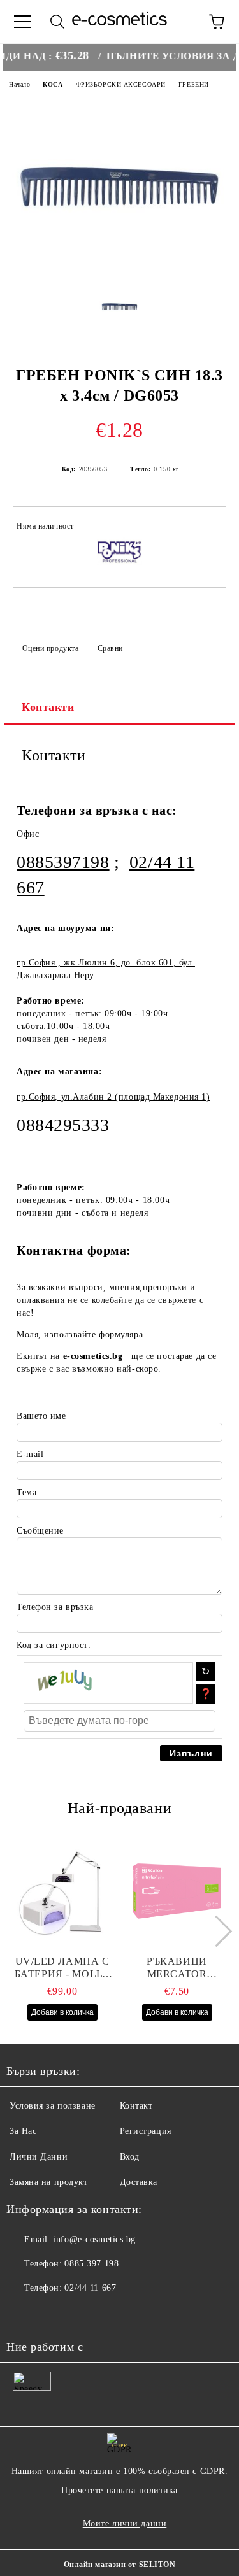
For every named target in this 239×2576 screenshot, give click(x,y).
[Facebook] (23, 2314)
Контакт (136, 2106)
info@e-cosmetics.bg (94, 2239)
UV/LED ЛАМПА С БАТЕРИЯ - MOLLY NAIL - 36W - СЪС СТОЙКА (62, 1968)
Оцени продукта (50, 648)
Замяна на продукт (49, 2182)
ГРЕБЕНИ (194, 84)
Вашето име (41, 1416)
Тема (26, 1492)
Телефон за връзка (55, 1607)
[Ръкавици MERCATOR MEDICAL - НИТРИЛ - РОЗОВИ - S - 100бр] (177, 1891)
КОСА (53, 84)
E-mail (30, 1454)
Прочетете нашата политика (119, 2490)
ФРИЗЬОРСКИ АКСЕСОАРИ (121, 84)
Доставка (139, 2182)
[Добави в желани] (207, 528)
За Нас (23, 2131)
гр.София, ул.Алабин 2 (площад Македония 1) (113, 1097)
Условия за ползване (53, 2106)
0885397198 (63, 862)
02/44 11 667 (90, 2288)
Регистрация (146, 2131)
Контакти (48, 707)
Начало (19, 84)
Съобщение (40, 1531)
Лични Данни (39, 2157)
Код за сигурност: (54, 1645)
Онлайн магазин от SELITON (120, 2565)
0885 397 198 (91, 2264)
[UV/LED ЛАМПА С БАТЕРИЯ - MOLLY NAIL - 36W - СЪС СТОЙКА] (62, 1891)
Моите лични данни (125, 2523)
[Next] (216, 1931)
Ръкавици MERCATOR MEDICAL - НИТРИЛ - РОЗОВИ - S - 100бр (177, 1968)
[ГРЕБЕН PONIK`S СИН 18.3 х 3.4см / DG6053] (119, 272)
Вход (130, 2157)
